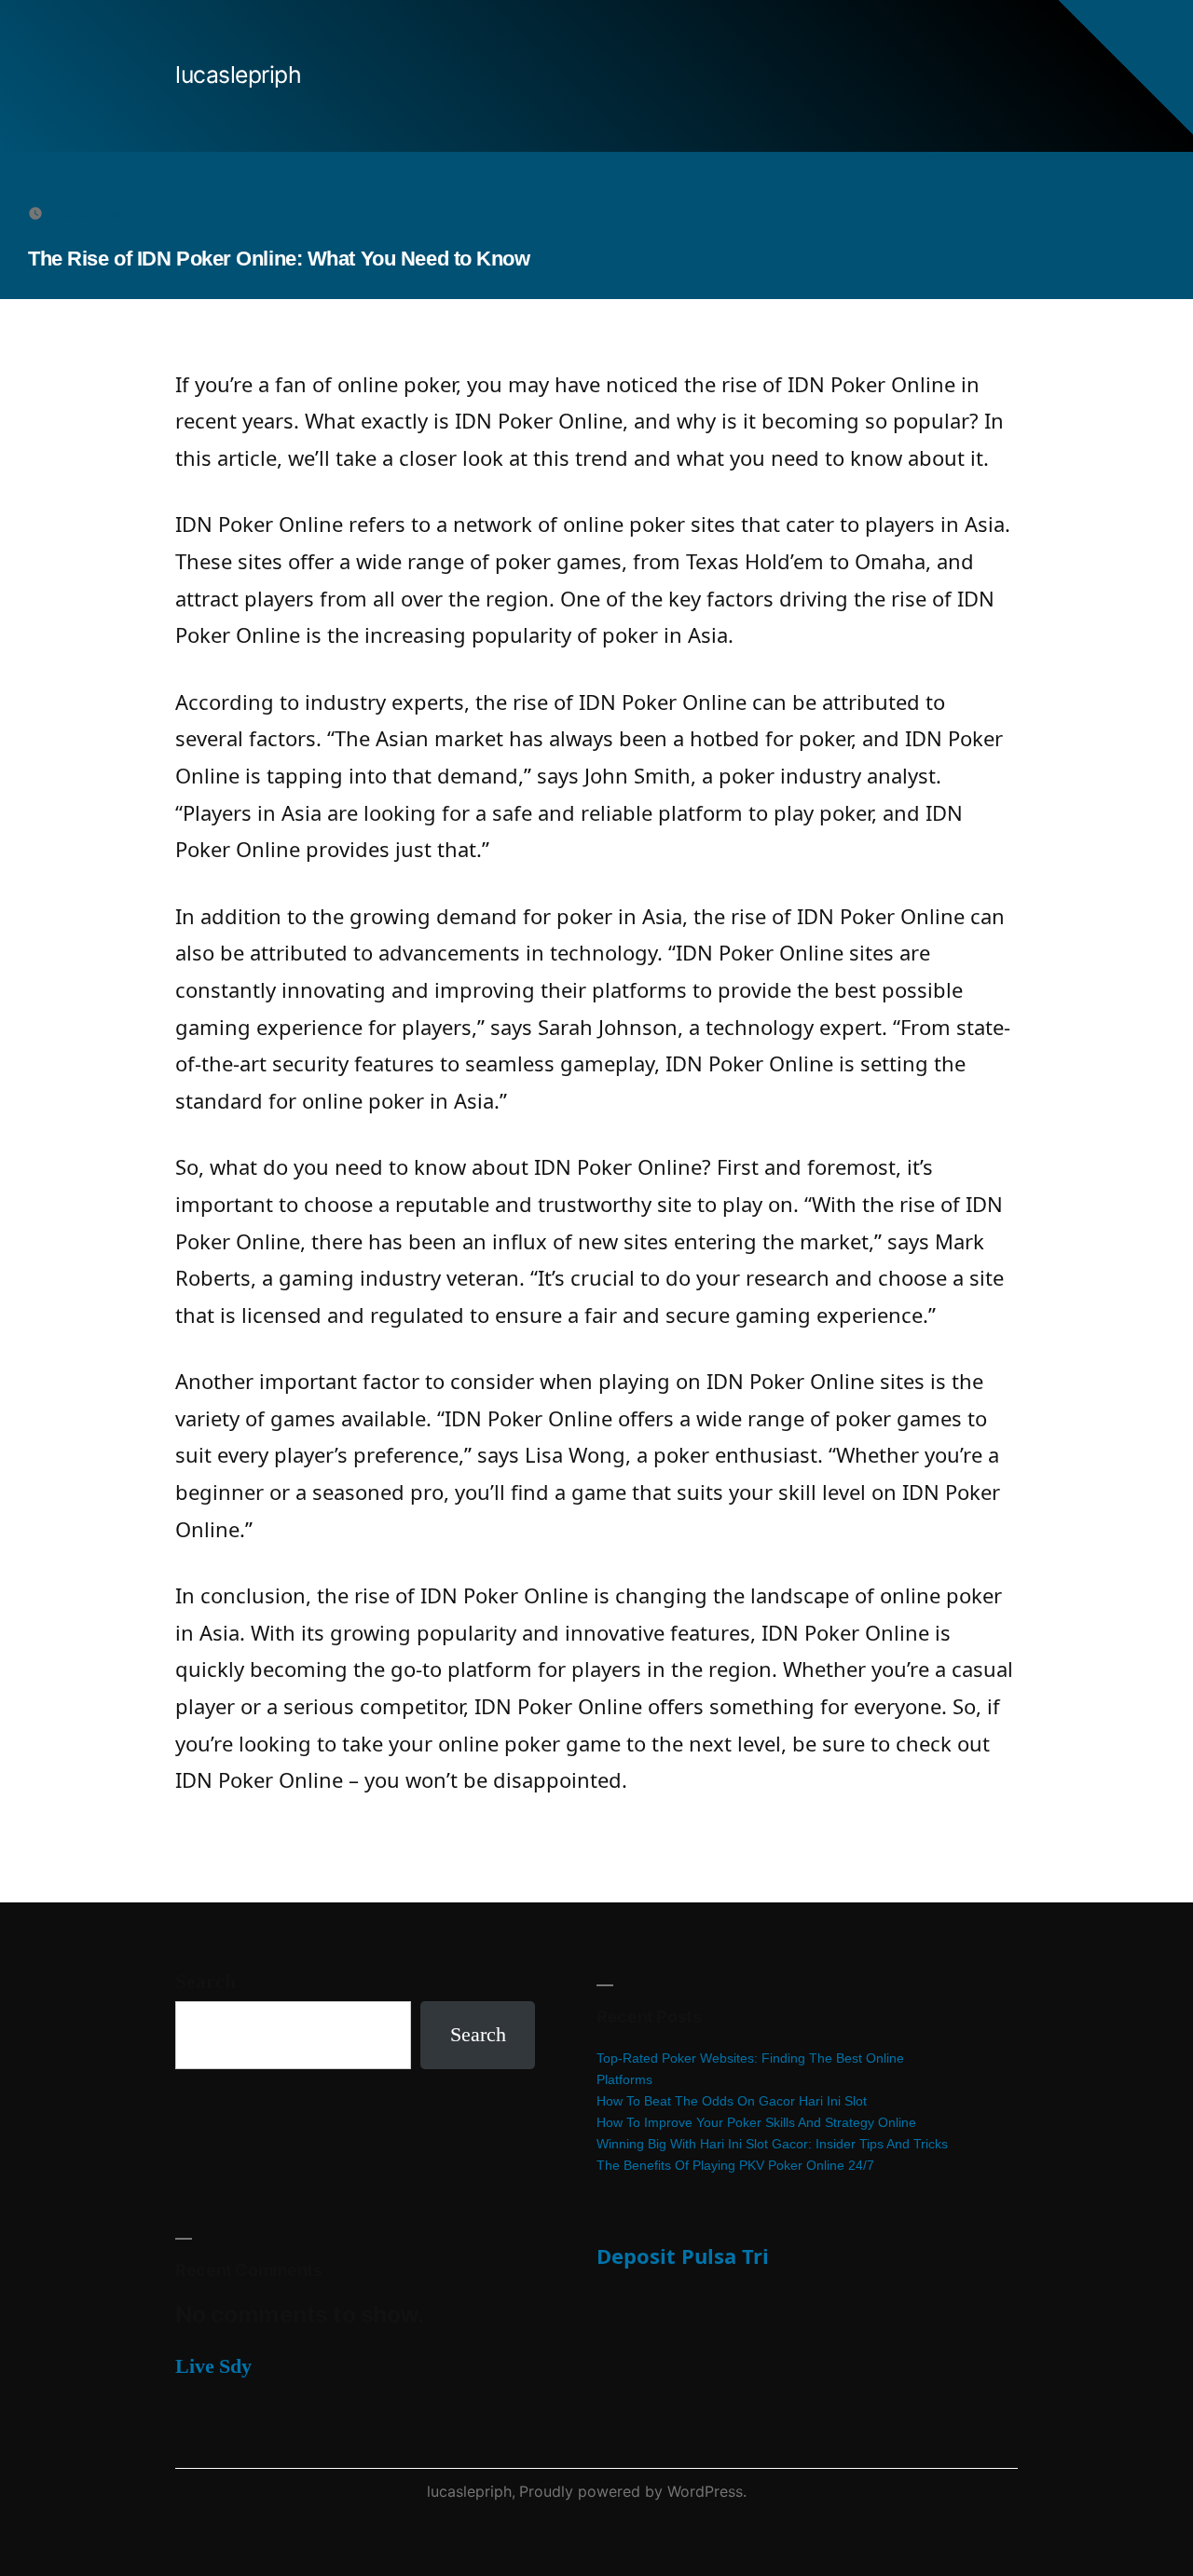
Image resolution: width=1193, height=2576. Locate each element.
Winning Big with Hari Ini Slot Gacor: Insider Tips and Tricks (772, 2144)
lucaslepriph (238, 75)
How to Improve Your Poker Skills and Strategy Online (756, 2122)
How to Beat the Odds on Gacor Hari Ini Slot (732, 2101)
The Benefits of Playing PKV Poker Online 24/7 (735, 2165)
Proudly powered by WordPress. (633, 2491)
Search (206, 1982)
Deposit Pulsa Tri (683, 2256)
